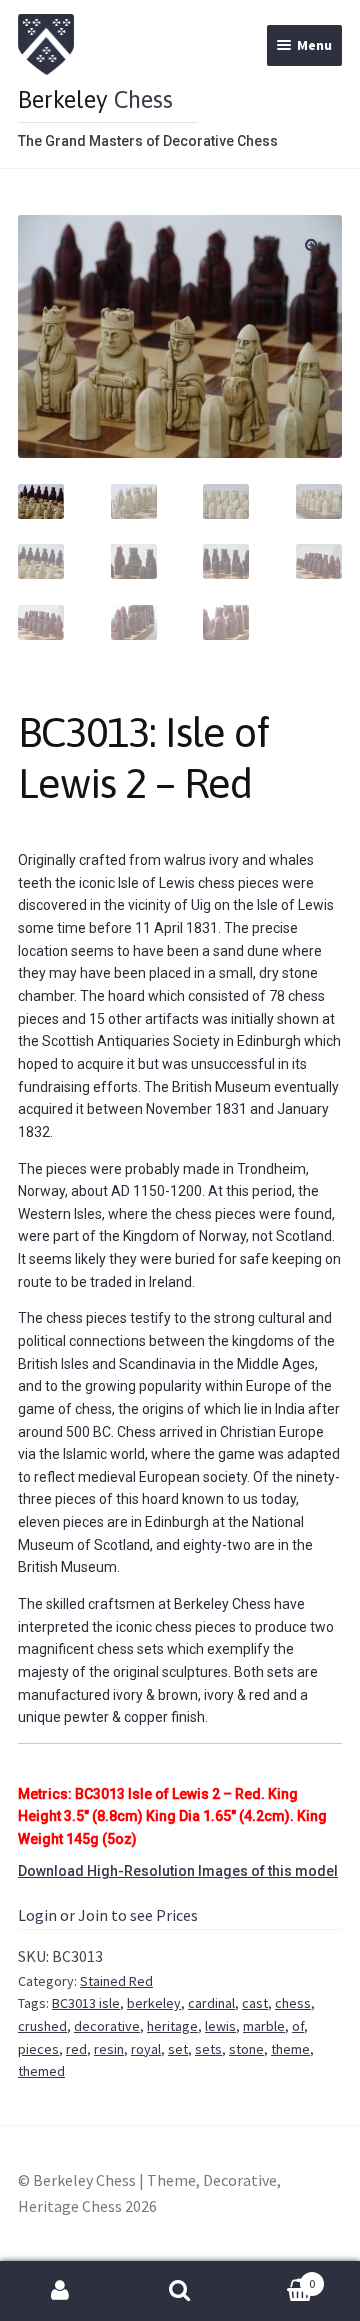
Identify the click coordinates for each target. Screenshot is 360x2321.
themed (41, 2071)
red (76, 2049)
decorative (107, 2026)
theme (290, 2049)
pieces (38, 2049)
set (178, 2049)
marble (264, 2026)
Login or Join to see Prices (108, 1915)
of (298, 2026)
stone (246, 2049)
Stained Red (116, 1981)
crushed (42, 2026)
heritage (172, 2026)
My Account (60, 2291)
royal (146, 2049)
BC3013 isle (86, 2003)
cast (255, 2003)
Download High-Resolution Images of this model (178, 1871)
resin (109, 2049)
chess (293, 2003)
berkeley (154, 2003)
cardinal (211, 2003)
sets (208, 2049)
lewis (220, 2026)
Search (180, 2291)
